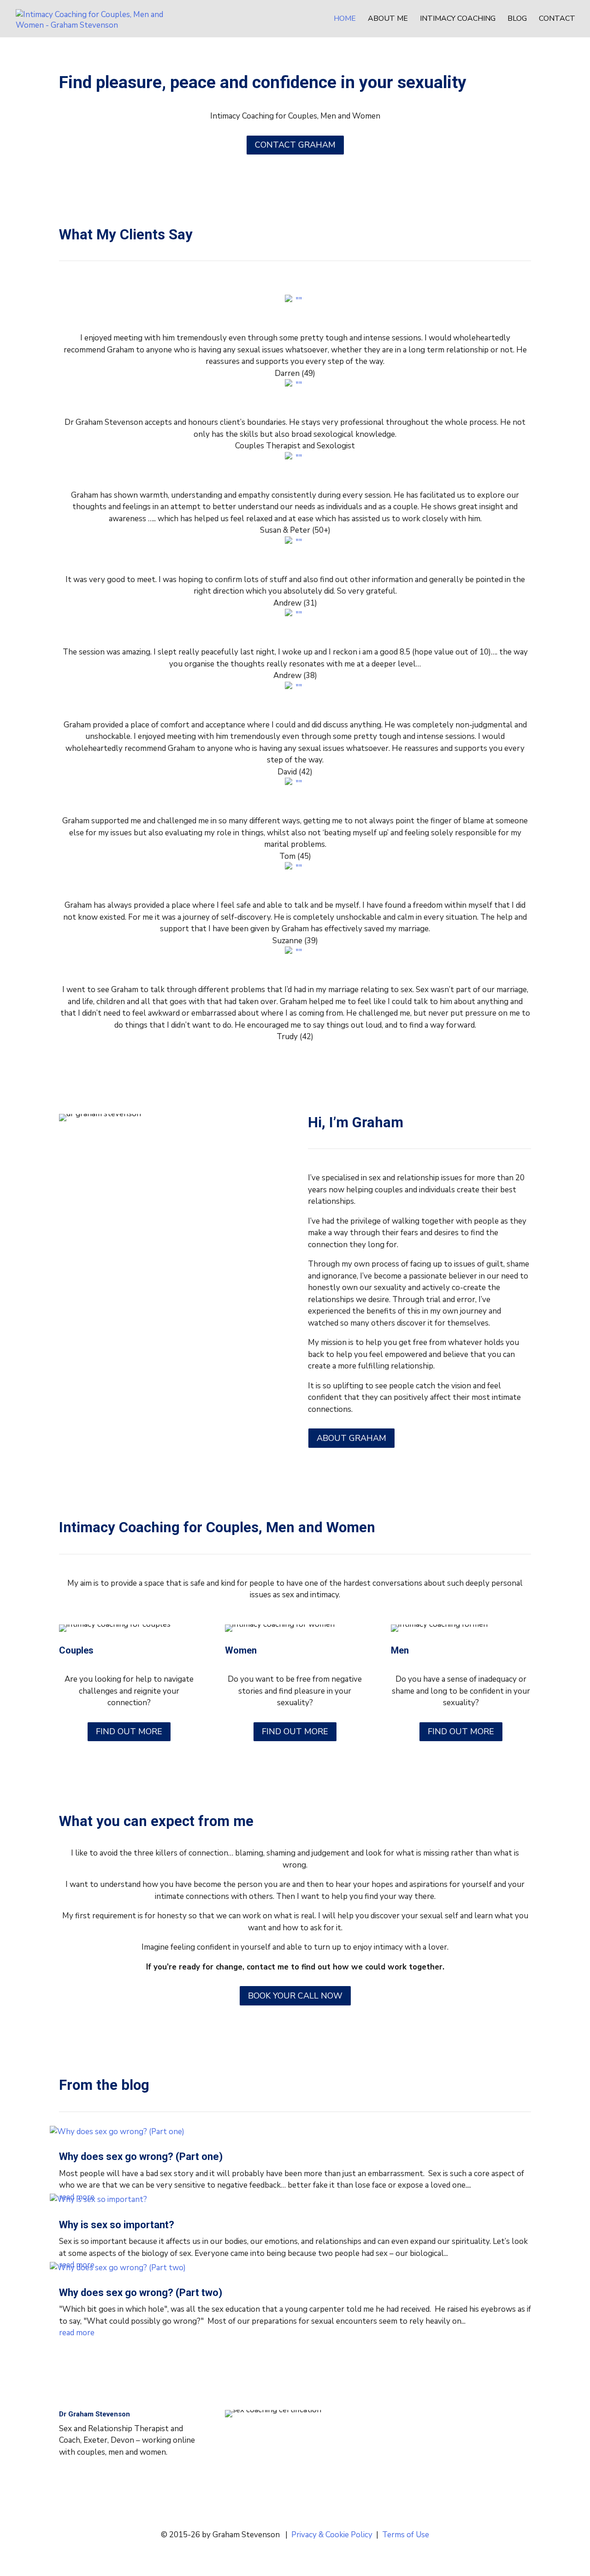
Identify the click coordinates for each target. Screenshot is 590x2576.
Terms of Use (406, 2535)
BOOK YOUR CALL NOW (295, 1996)
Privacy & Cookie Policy (332, 2535)
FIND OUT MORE (129, 1731)
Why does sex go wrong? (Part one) (141, 2157)
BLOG (517, 19)
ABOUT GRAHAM (351, 1438)
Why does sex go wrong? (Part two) (141, 2293)
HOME (345, 19)
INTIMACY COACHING (458, 19)
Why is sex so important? (117, 2225)
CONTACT (557, 19)
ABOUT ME (388, 19)
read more (77, 2333)
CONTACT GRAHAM (295, 145)
